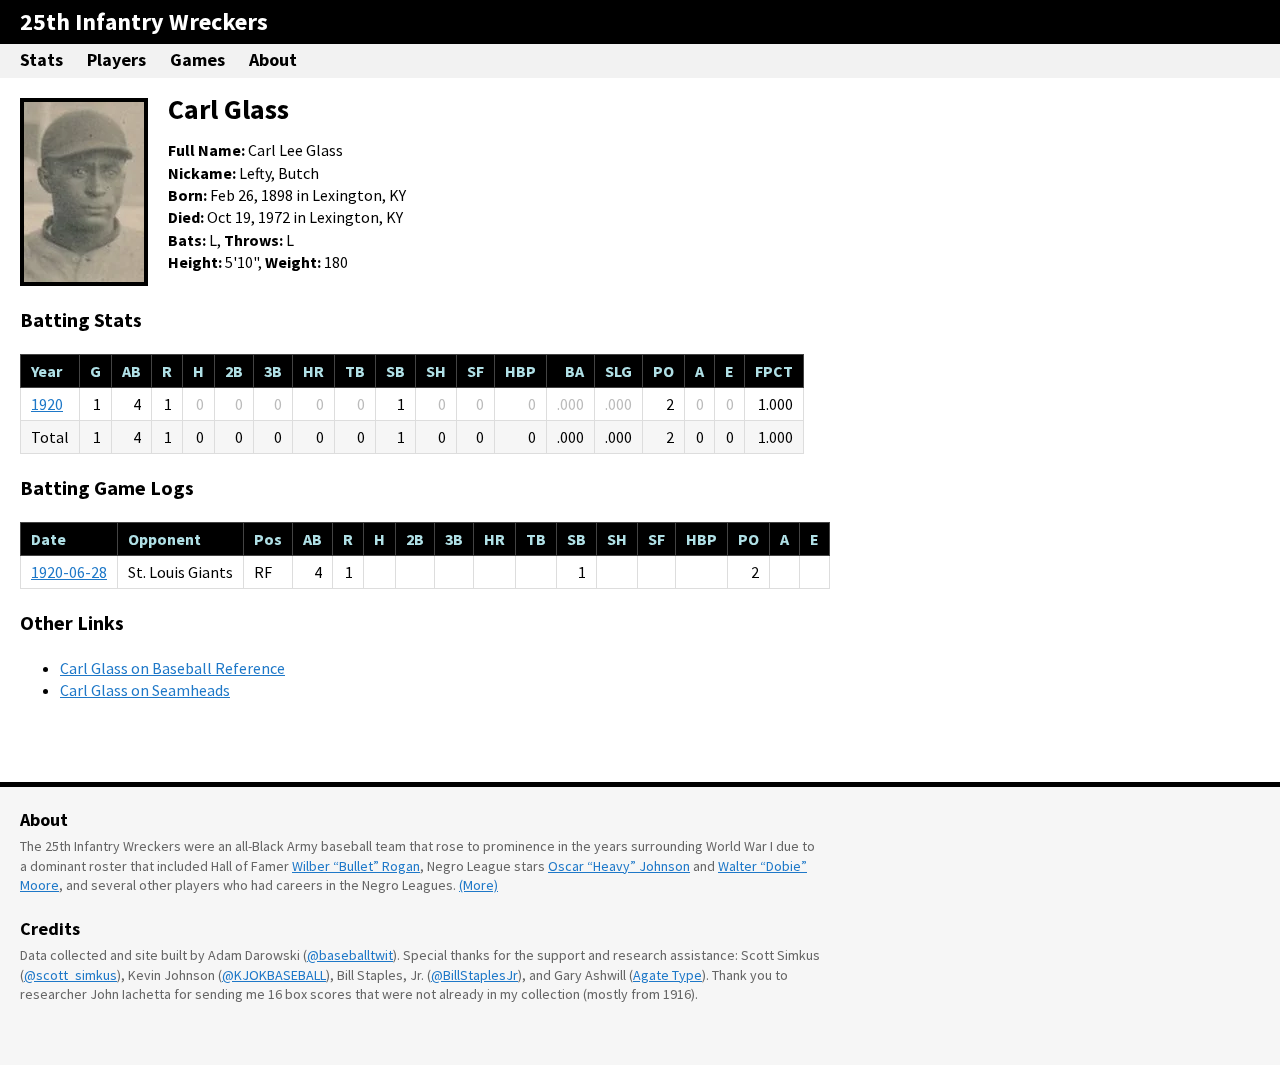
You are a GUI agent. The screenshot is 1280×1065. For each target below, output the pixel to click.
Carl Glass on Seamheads (145, 690)
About (273, 59)
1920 (47, 404)
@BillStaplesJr (474, 975)
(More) (478, 885)
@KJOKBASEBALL (274, 975)
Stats (41, 59)
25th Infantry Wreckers (144, 21)
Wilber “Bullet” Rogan (356, 866)
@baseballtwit (350, 955)
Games (197, 59)
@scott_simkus (70, 975)
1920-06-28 (69, 572)
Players (116, 59)
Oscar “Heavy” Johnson (619, 866)
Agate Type (667, 975)
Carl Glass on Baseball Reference (172, 668)
